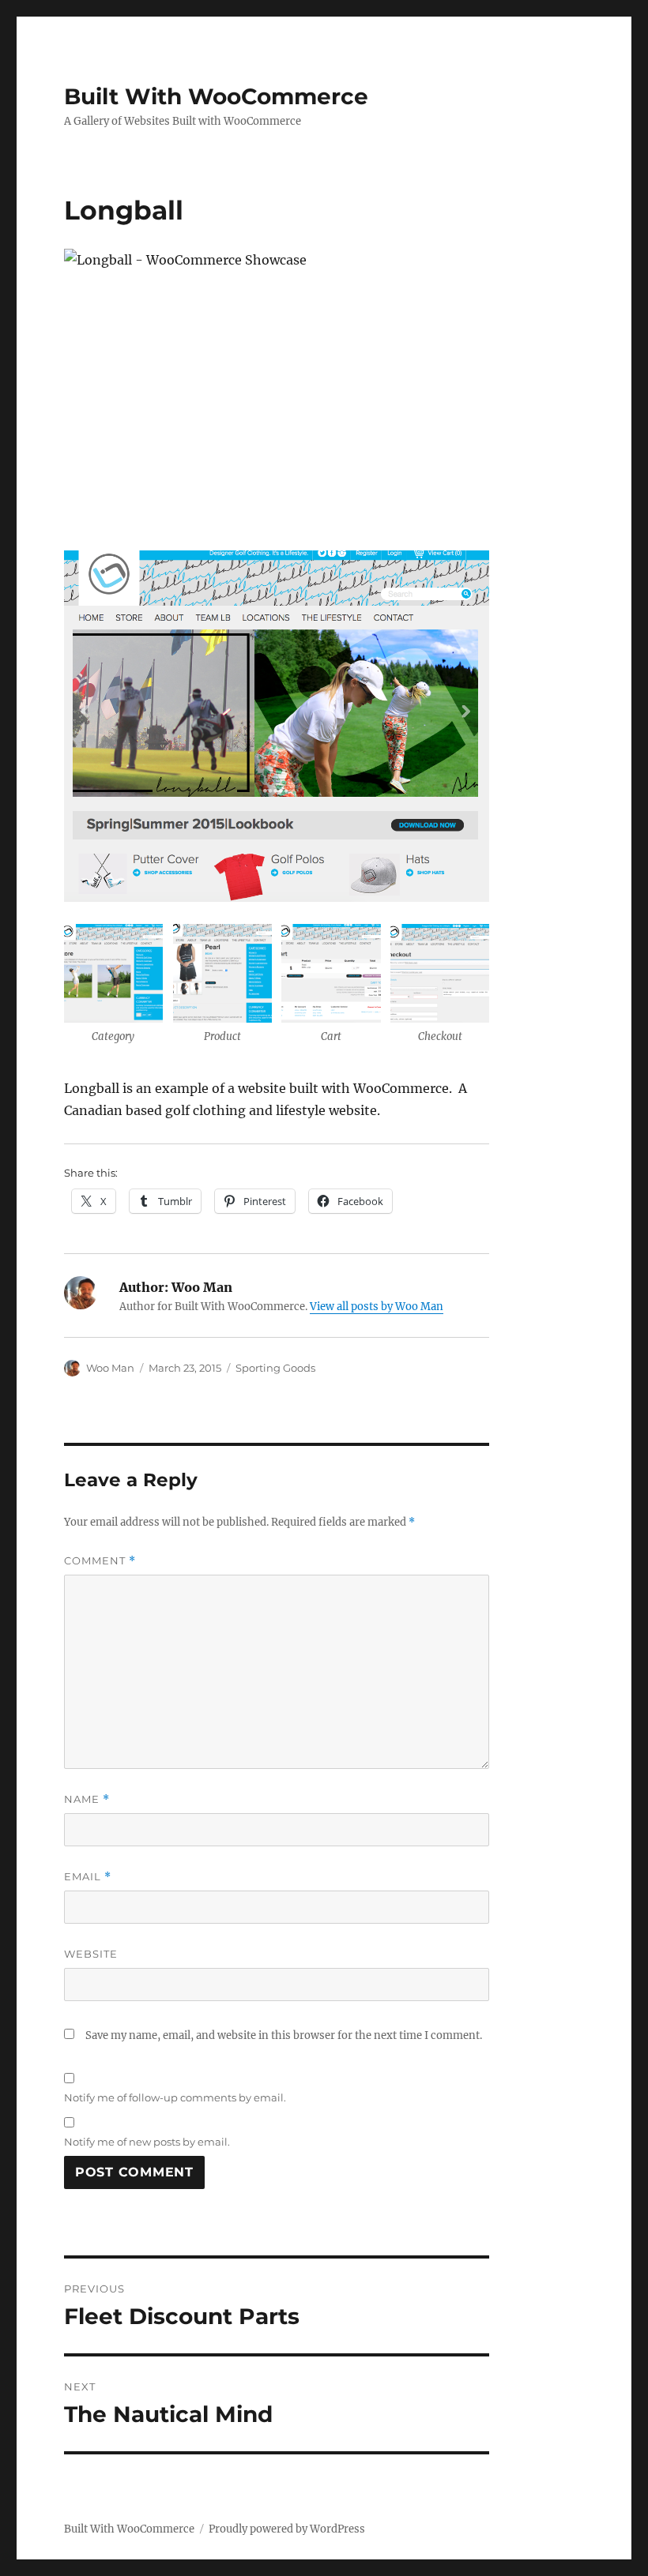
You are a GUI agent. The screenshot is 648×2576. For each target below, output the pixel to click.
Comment (100, 1561)
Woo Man (110, 1368)
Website (91, 1954)
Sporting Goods (275, 1368)
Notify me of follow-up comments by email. (175, 2097)
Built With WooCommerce (216, 96)
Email (88, 1877)
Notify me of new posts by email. (147, 2142)
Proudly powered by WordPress (287, 2529)
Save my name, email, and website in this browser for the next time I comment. (284, 2035)
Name (87, 1799)
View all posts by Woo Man (377, 1307)
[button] (114, 989)
